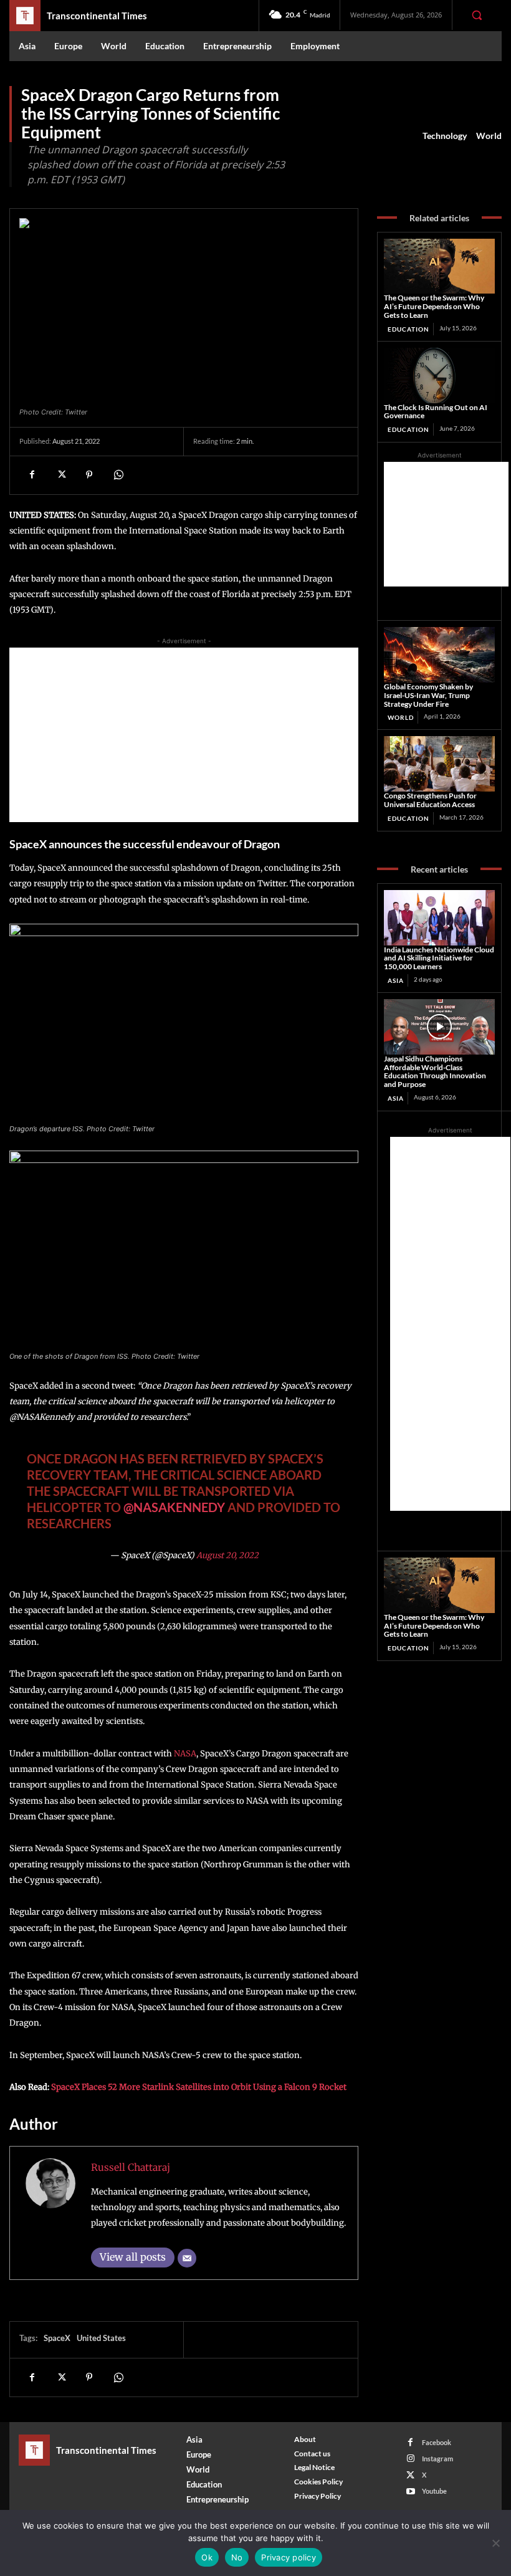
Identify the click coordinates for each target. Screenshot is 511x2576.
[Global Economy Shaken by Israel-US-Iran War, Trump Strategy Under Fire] (439, 655)
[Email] (187, 2258)
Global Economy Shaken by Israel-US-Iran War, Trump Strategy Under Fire (428, 695)
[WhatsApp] (118, 475)
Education (408, 329)
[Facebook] (32, 475)
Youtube (434, 2491)
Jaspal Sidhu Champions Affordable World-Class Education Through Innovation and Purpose (435, 1071)
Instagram (437, 2459)
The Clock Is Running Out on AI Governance (436, 412)
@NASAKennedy (174, 1507)
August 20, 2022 (227, 1555)
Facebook (437, 2442)
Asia (396, 980)
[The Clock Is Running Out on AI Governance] (439, 376)
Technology (445, 136)
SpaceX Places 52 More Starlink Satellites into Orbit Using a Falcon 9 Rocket (199, 2087)
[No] (495, 2543)
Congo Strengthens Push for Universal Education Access (430, 800)
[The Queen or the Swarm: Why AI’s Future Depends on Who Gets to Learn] (439, 266)
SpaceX (57, 2338)
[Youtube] (410, 2492)
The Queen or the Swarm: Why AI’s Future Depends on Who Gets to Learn (434, 306)
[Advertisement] (184, 735)
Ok (207, 2557)
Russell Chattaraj (131, 2167)
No (237, 2557)
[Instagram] (410, 2459)
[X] (60, 475)
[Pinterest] (89, 475)
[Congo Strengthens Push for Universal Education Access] (439, 764)
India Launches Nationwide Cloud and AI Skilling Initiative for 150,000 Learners (439, 958)
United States (101, 2338)
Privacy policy (289, 2557)
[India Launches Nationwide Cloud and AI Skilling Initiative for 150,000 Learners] (439, 918)
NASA (185, 1754)
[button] (477, 15)
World (489, 136)
